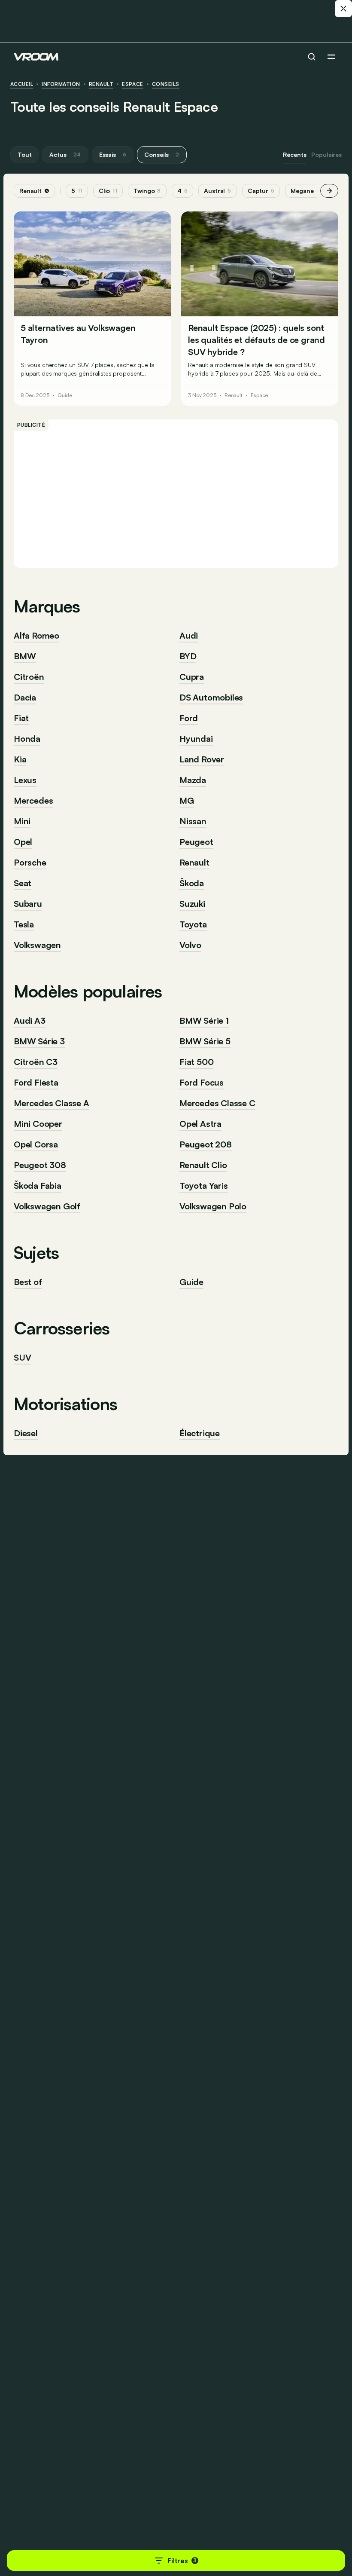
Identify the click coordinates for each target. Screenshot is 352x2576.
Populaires (326, 154)
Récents (294, 154)
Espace (133, 84)
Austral (218, 191)
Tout (24, 154)
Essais (113, 154)
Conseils (166, 84)
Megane (305, 191)
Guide (65, 395)
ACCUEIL (22, 84)
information (61, 84)
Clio (108, 191)
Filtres (182, 2561)
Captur (261, 191)
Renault (101, 84)
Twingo (147, 191)
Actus (65, 154)
